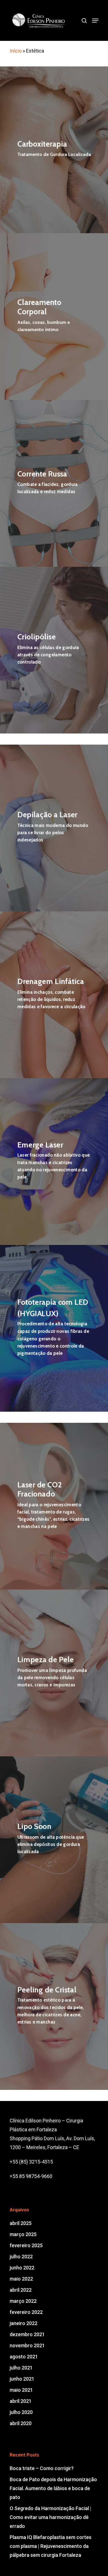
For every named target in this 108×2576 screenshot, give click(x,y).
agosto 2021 (24, 2357)
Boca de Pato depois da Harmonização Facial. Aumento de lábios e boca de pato (53, 2488)
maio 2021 (21, 2390)
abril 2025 (21, 2223)
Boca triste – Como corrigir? (42, 2468)
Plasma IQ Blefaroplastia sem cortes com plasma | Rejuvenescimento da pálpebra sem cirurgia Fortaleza (51, 2546)
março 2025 (23, 2234)
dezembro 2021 (27, 2334)
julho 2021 (21, 2368)
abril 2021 (21, 2401)
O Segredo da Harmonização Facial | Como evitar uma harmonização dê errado (51, 2517)
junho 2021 (22, 2379)
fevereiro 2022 (26, 2312)
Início (16, 51)
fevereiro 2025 (26, 2245)
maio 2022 (21, 2279)
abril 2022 (21, 2290)
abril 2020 (21, 2423)
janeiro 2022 (24, 2323)
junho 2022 (22, 2268)
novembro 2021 (27, 2345)
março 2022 (23, 2301)
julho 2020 (21, 2412)
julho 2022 (21, 2257)
